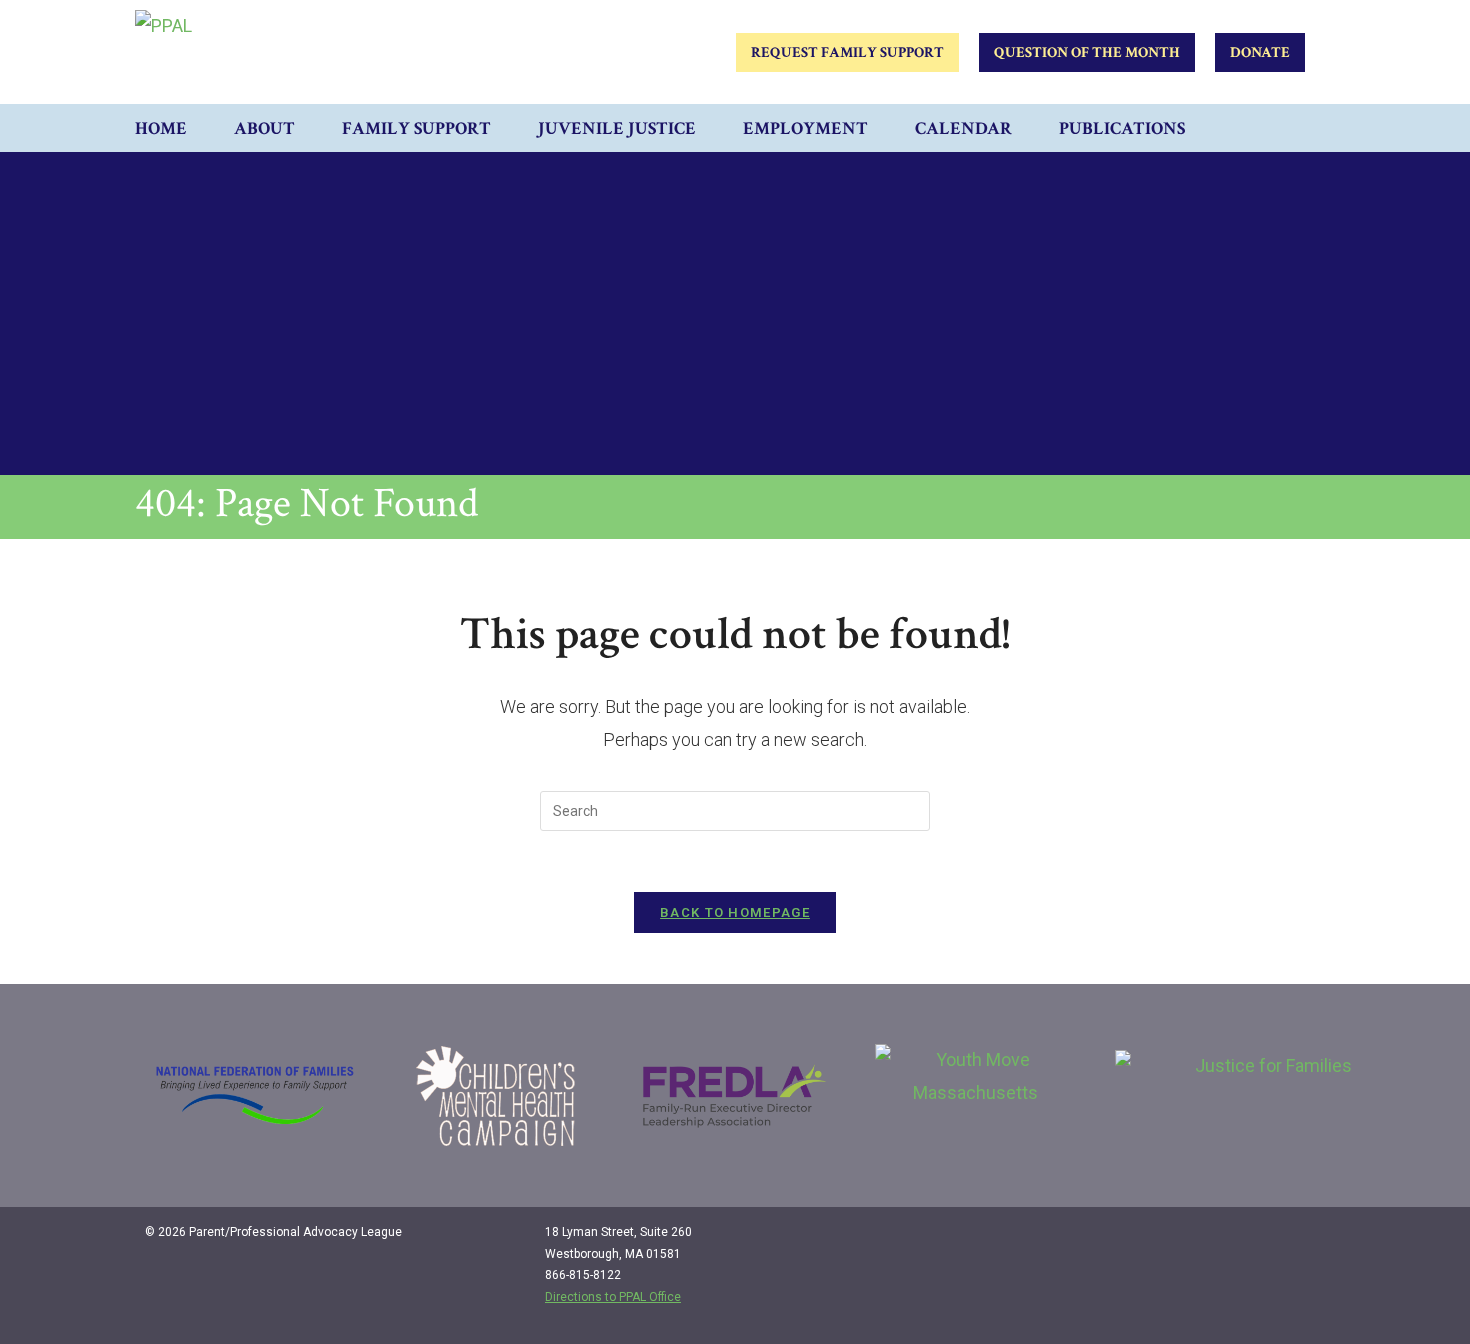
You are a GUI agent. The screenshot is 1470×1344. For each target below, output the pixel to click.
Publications (1122, 128)
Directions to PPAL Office (613, 1297)
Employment (805, 128)
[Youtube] (1307, 1240)
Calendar (963, 128)
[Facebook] (1225, 1240)
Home (161, 128)
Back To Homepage (735, 912)
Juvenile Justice (617, 128)
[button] (1315, 128)
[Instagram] (1266, 1240)
